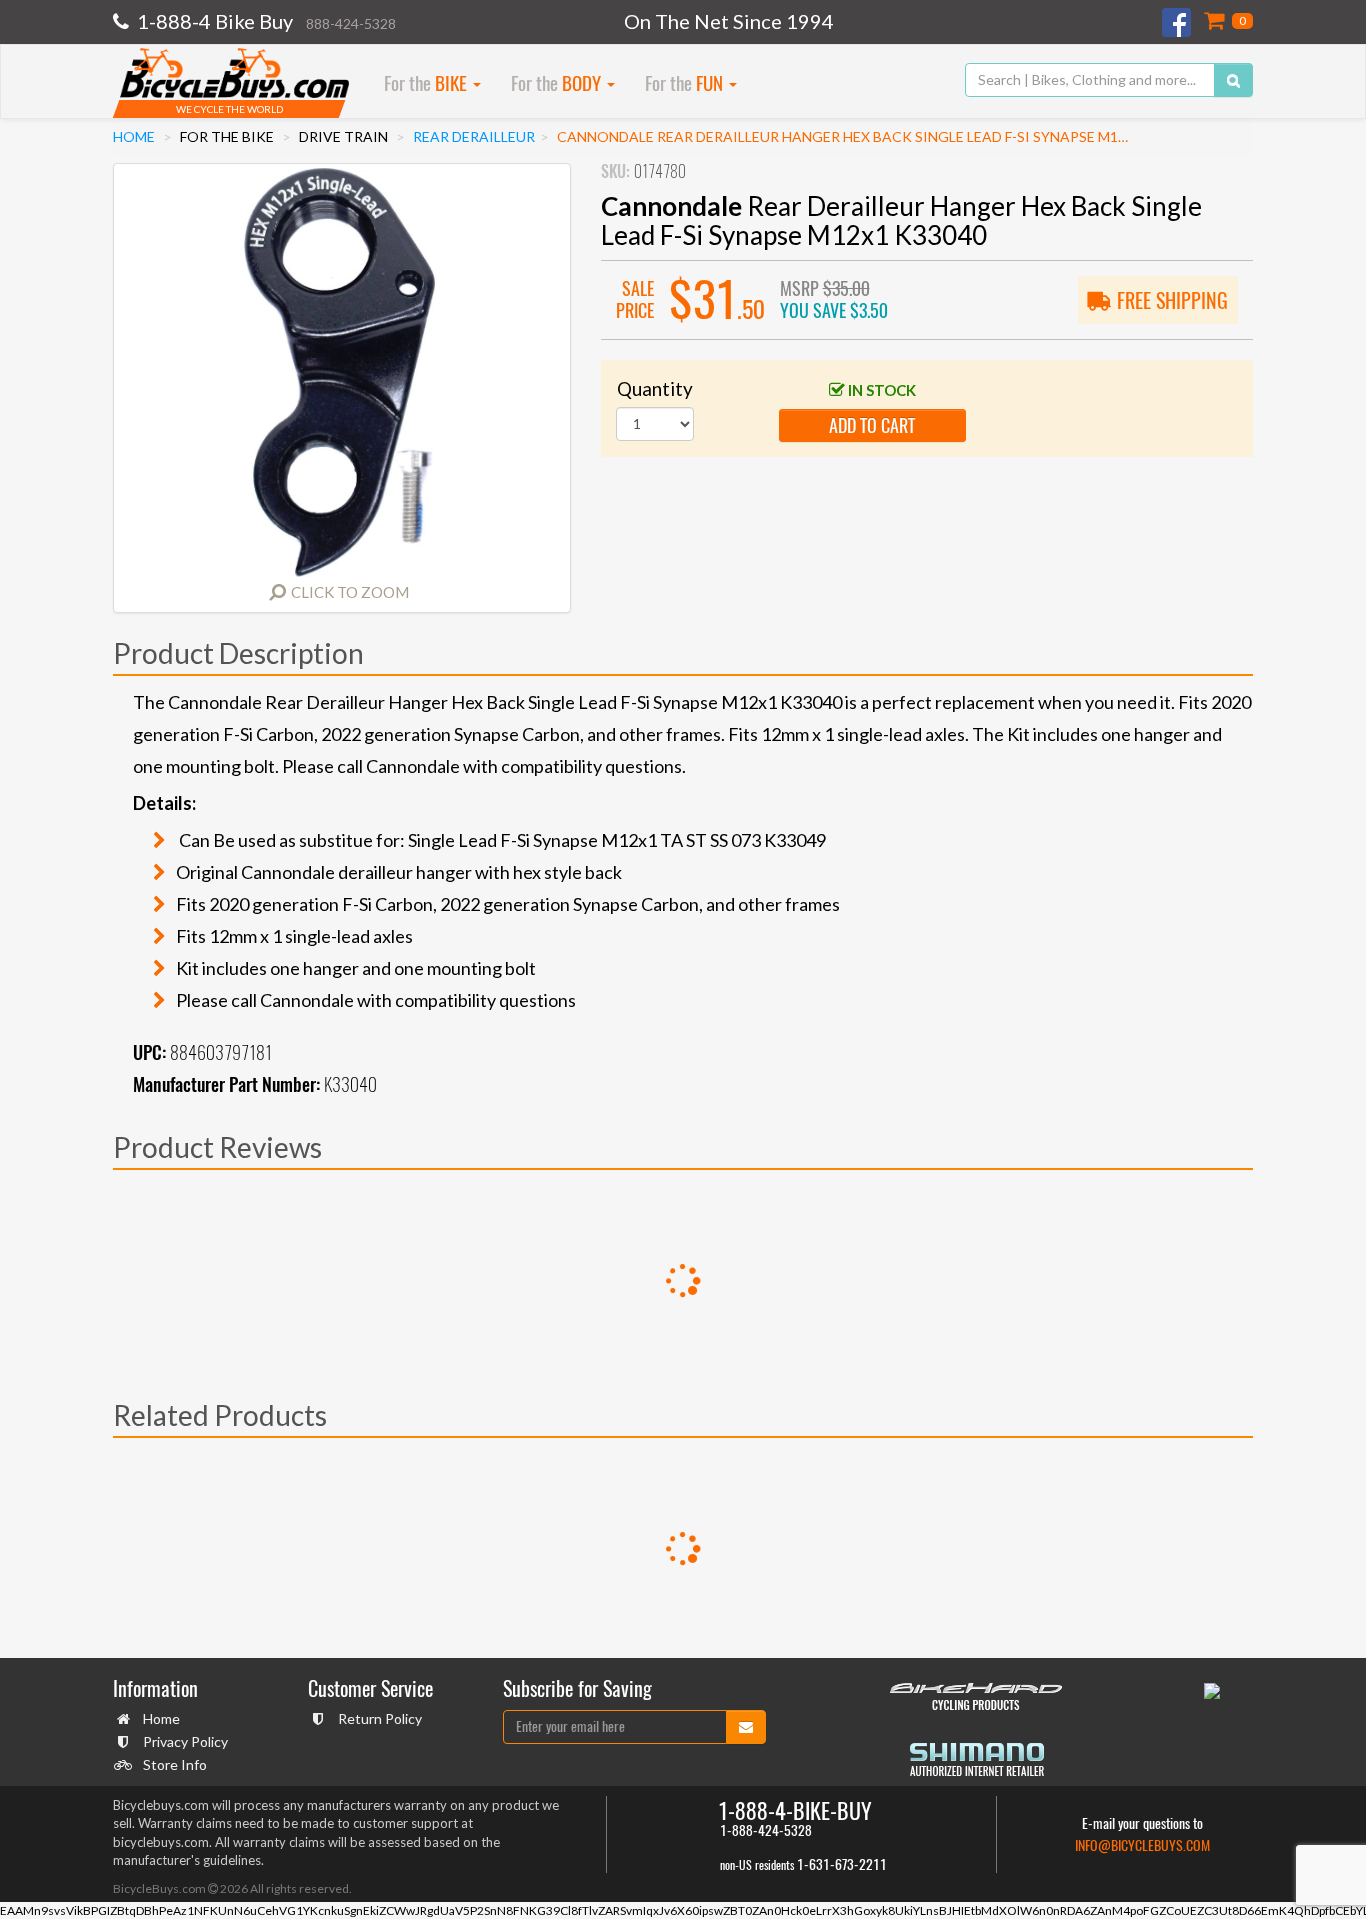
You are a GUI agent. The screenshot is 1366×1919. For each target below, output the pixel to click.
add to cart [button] (872, 425)
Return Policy (380, 1718)
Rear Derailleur (474, 136)
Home (134, 136)
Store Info (175, 1764)
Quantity (655, 388)
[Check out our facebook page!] (1178, 22)
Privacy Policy (185, 1741)
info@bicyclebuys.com (1142, 1845)
